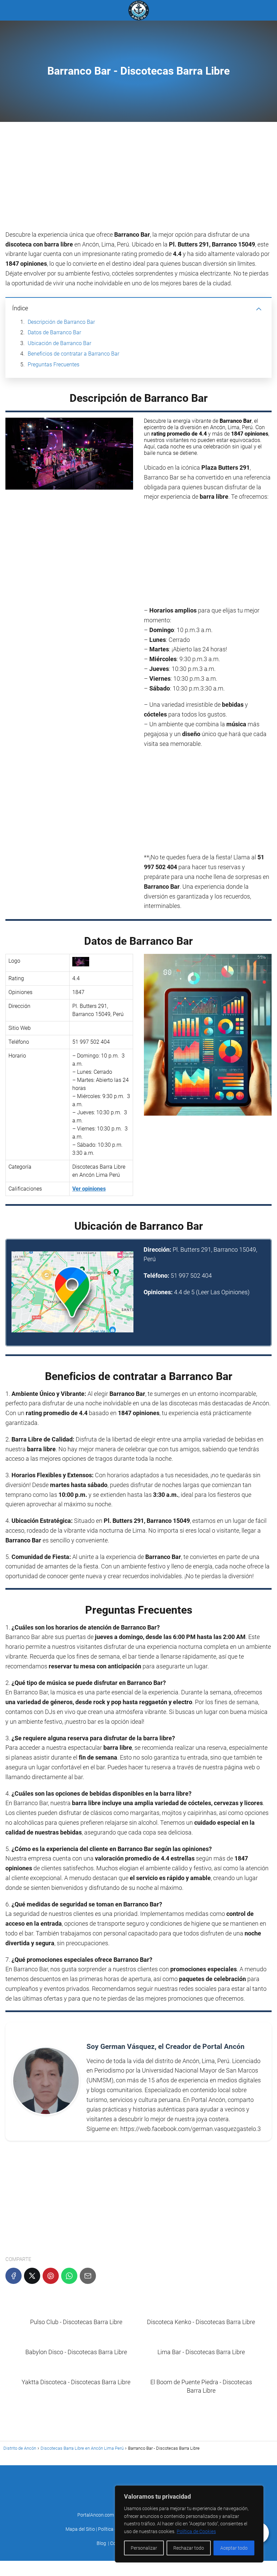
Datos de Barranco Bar (54, 332)
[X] (32, 2276)
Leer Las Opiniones (223, 1292)
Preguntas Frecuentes (54, 365)
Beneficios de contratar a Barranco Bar (73, 354)
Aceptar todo (234, 2548)
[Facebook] (14, 2276)
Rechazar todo (189, 2548)
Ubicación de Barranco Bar (59, 343)
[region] (189, 2524)
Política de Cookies (196, 2531)
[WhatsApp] (69, 2276)
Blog (101, 2543)
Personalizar (144, 2548)
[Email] (88, 2276)
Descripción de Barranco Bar (61, 322)
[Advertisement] (138, 180)
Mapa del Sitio (80, 2529)
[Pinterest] (51, 2276)
